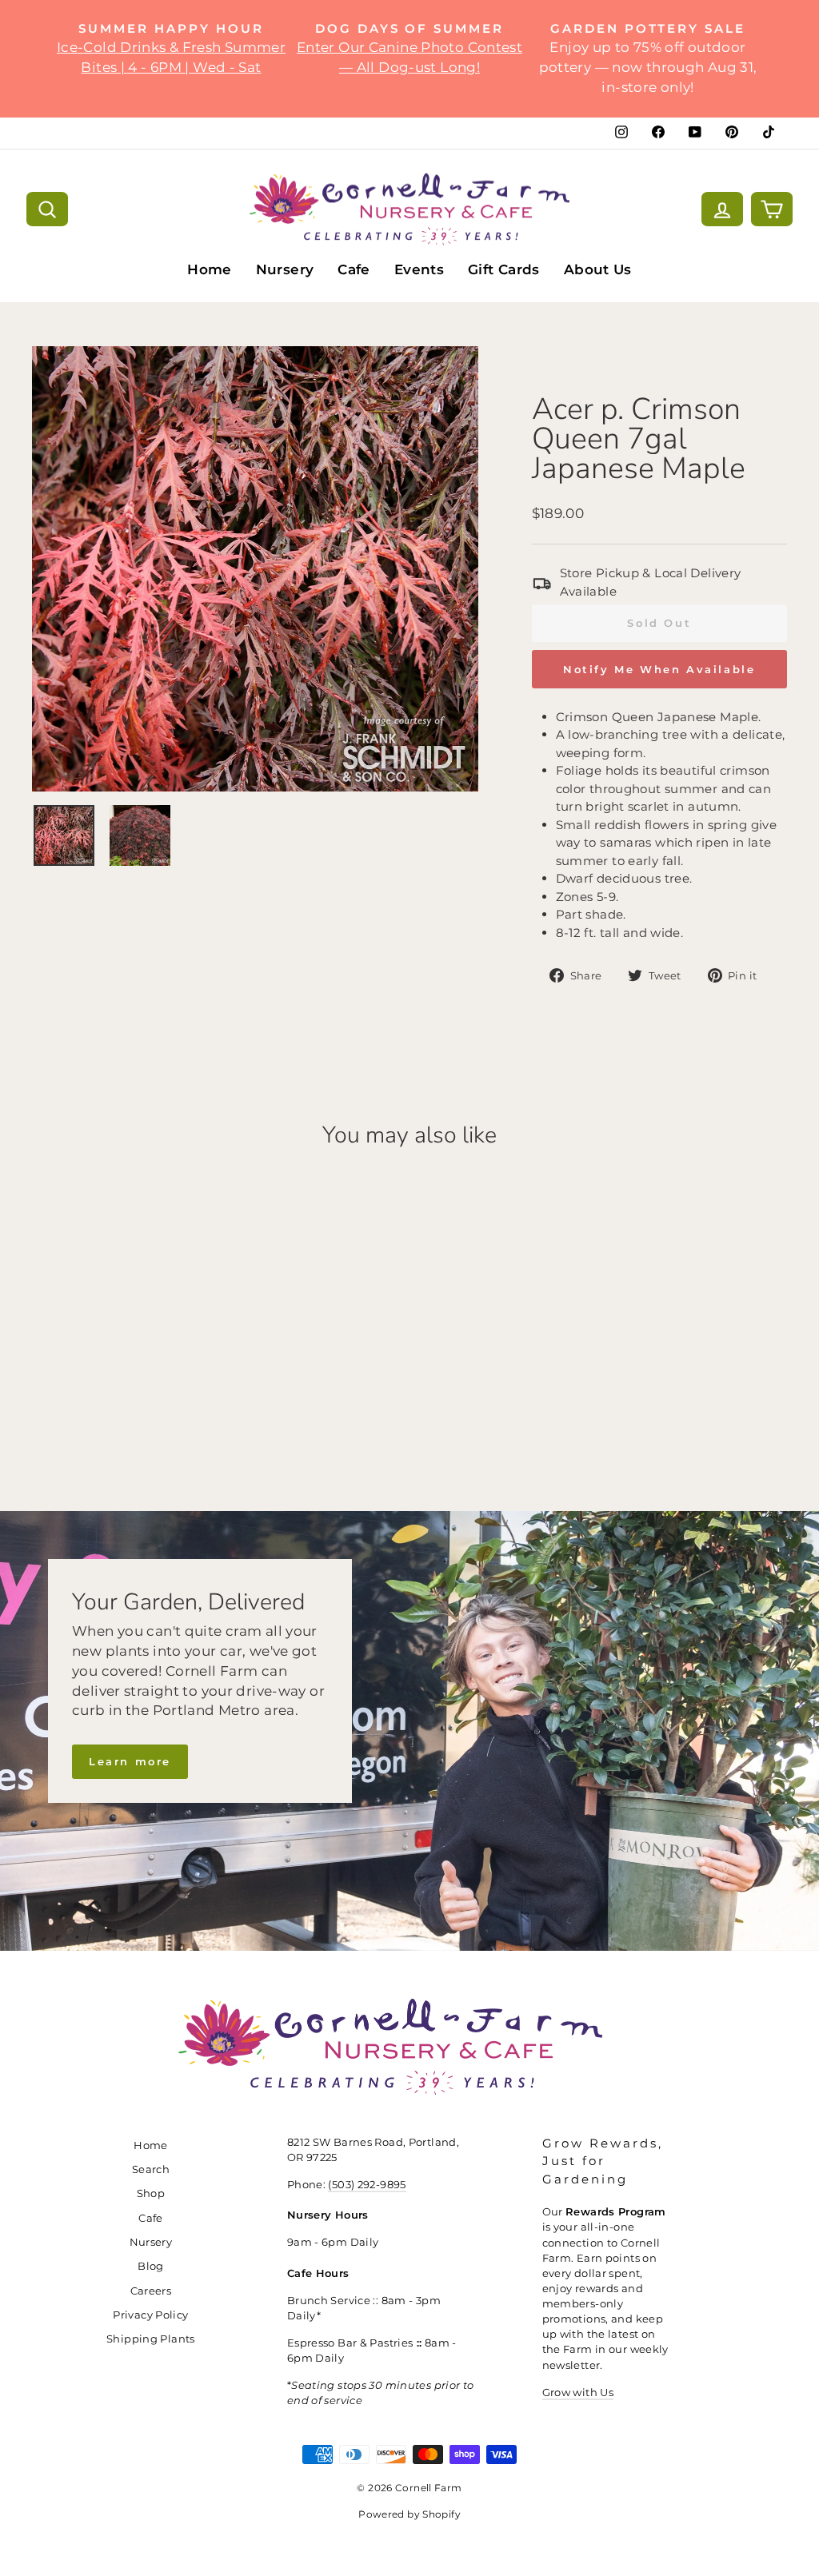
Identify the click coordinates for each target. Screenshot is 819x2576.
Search (151, 2169)
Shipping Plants (151, 2339)
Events (419, 269)
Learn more (130, 1761)
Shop (151, 2193)
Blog (151, 2266)
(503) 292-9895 (367, 2185)
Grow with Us (578, 2393)
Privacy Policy (150, 2315)
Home (210, 269)
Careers (151, 2291)
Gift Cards (504, 269)
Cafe (354, 269)
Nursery (285, 269)
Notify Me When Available (659, 669)
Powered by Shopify (409, 2514)
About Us (598, 269)
